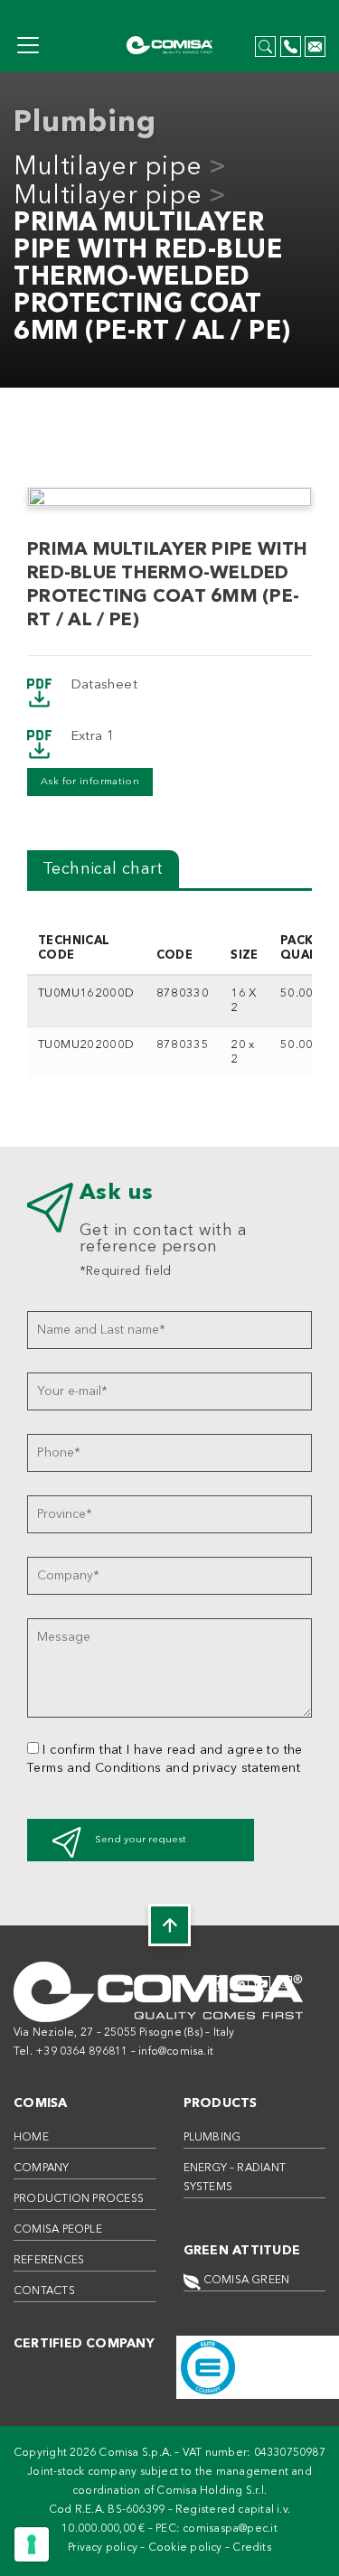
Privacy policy (103, 2548)
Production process (79, 2199)
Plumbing (212, 2138)
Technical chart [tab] (103, 869)
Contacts (44, 2291)
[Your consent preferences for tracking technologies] (32, 2544)
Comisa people (58, 2230)
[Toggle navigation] (28, 45)
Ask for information (90, 782)
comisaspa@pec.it (230, 2529)
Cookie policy (185, 2548)
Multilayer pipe (108, 168)
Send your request (141, 1840)
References (49, 2261)
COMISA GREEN (245, 2281)
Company (42, 2169)
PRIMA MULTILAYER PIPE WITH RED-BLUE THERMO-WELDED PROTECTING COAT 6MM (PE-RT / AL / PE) (152, 278)
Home (31, 2138)
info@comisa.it (176, 2052)
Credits (252, 2548)
